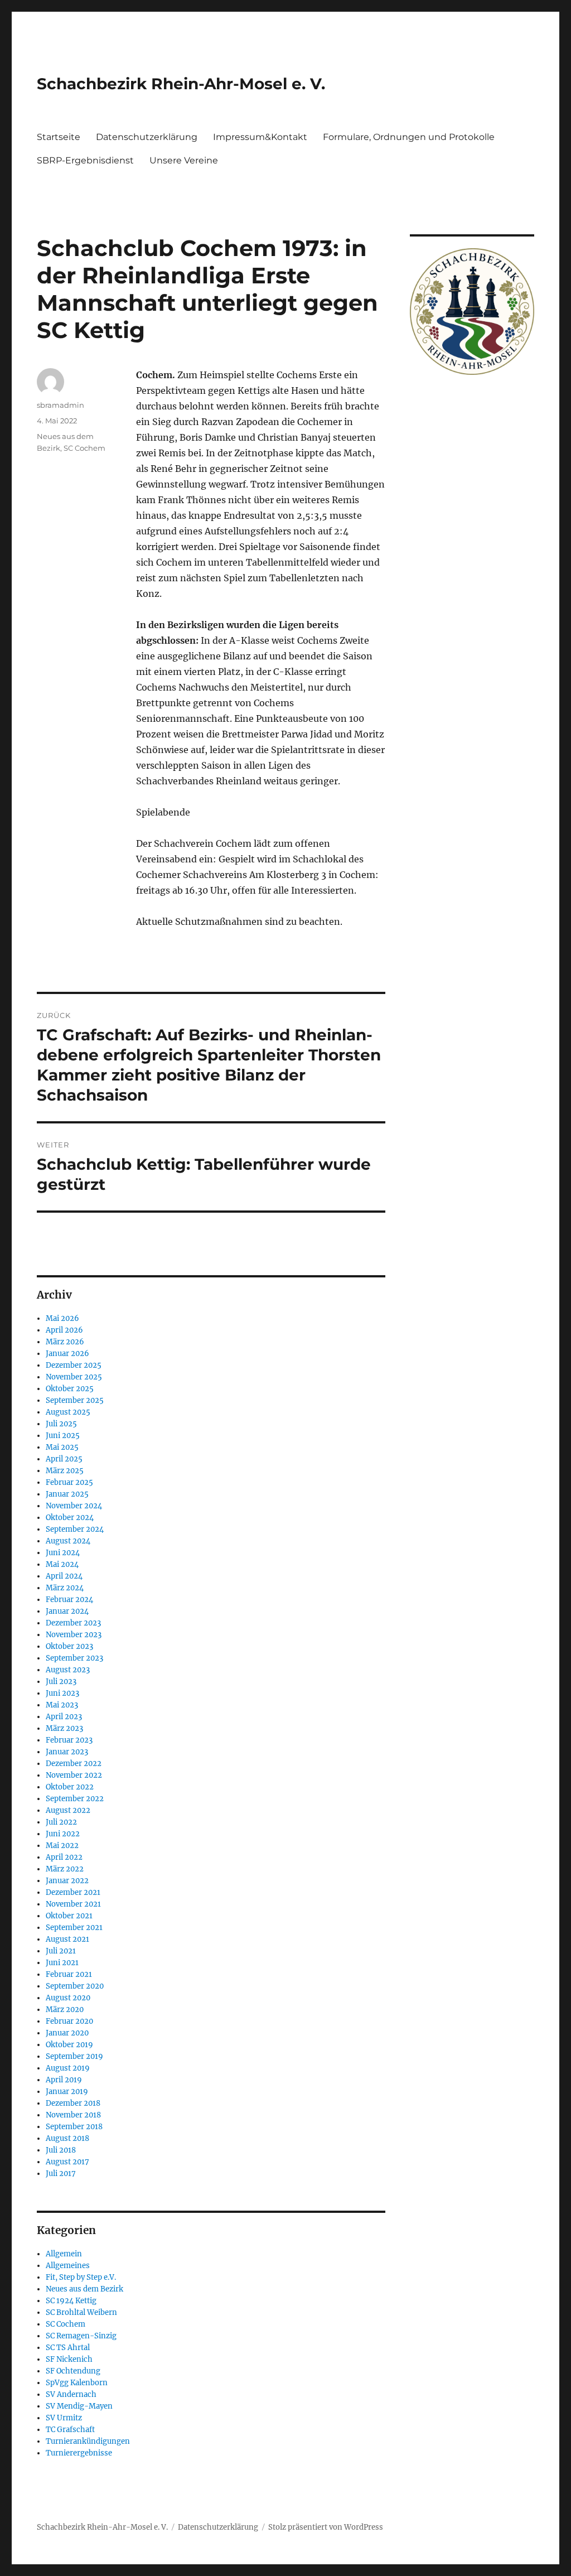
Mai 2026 (62, 1318)
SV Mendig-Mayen (79, 2406)
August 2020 (68, 1998)
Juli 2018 (61, 2150)
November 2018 (73, 2115)
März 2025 (65, 1471)
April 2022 (64, 1857)
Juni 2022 (63, 1834)
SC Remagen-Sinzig (81, 2336)
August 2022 (68, 1810)
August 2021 (67, 1939)
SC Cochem (84, 448)
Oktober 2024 (70, 1518)
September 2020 (75, 1986)
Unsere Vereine (184, 160)
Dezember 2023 (73, 1623)
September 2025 (75, 1400)
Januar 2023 (67, 1752)
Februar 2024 (69, 1600)
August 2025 (68, 1412)
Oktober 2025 (70, 1389)
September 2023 (74, 1658)
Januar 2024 (67, 1611)
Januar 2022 (67, 1881)
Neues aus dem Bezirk (84, 2289)
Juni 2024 (63, 1553)
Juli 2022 (61, 1822)
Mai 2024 (62, 1564)
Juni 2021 (62, 1963)
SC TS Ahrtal (68, 2348)
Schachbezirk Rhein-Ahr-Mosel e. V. (181, 84)
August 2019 (68, 2068)
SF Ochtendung (73, 2371)
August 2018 (67, 2138)
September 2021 (74, 1928)
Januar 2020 (67, 2033)
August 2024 (68, 1541)
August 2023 (68, 1670)
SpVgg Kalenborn (77, 2383)
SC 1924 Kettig (71, 2301)
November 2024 (74, 1506)
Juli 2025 (61, 1424)
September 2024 (75, 1529)
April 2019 (64, 2080)
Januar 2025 (67, 1494)
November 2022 (74, 1775)
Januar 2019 (67, 2092)
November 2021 (73, 1904)
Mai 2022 (62, 1846)
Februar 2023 (69, 1740)
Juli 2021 (61, 1951)
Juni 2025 (63, 1436)
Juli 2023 (61, 1682)
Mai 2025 (62, 1447)
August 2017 (67, 2162)
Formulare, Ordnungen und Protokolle (409, 137)
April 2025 (64, 1459)
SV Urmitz (64, 2418)
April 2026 (64, 1330)
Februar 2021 (69, 1974)
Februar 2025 (69, 1482)
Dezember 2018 (73, 2103)
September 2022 (75, 1799)
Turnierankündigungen (88, 2441)
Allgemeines (68, 2266)
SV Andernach (71, 2394)
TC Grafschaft (70, 2430)
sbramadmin (61, 405)
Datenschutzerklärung (147, 137)
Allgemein (64, 2254)
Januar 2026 (67, 1354)
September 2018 (74, 2127)
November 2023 (74, 1635)
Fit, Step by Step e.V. (81, 2277)
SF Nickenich (69, 2359)
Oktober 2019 (69, 2045)
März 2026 (65, 1342)
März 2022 (65, 1869)
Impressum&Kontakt (260, 137)
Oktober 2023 (69, 1646)
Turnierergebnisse (79, 2453)
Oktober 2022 (70, 1787)
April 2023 (64, 1717)
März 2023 (64, 1728)
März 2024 (65, 1588)
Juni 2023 (62, 1693)
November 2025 (74, 1377)
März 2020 (65, 2010)
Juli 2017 (61, 2174)
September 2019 (74, 2056)
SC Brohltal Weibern (81, 2312)
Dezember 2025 (74, 1365)
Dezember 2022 (74, 1764)
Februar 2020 (69, 2021)
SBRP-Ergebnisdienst (85, 160)
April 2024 (64, 1576)
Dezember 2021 (73, 1892)
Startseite (59, 137)
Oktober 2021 (69, 1916)
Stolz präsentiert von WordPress (326, 2527)
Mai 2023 (62, 1705)
